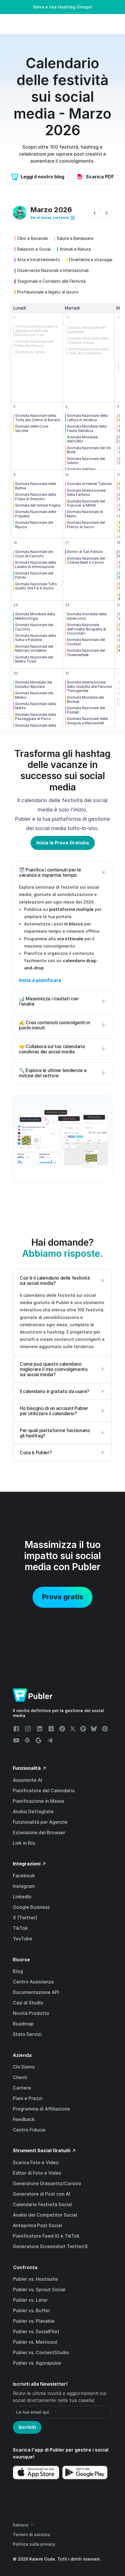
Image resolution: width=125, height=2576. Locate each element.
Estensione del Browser (39, 1832)
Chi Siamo (24, 2067)
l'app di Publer (48, 2450)
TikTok (20, 1928)
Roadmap (23, 2024)
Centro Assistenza (33, 1982)
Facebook (24, 1876)
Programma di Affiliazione (41, 2109)
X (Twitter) (25, 1918)
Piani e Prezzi (28, 2098)
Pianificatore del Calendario (44, 1790)
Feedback (24, 2119)
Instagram (24, 1886)
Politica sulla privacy (34, 2544)
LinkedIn (22, 1897)
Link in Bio (24, 1843)
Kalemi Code (42, 2559)
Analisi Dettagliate (33, 1811)
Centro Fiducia (29, 2130)
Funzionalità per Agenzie (40, 1822)
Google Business (31, 1907)
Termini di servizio (31, 2534)
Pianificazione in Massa (38, 1801)
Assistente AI (27, 1780)
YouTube (23, 1939)
